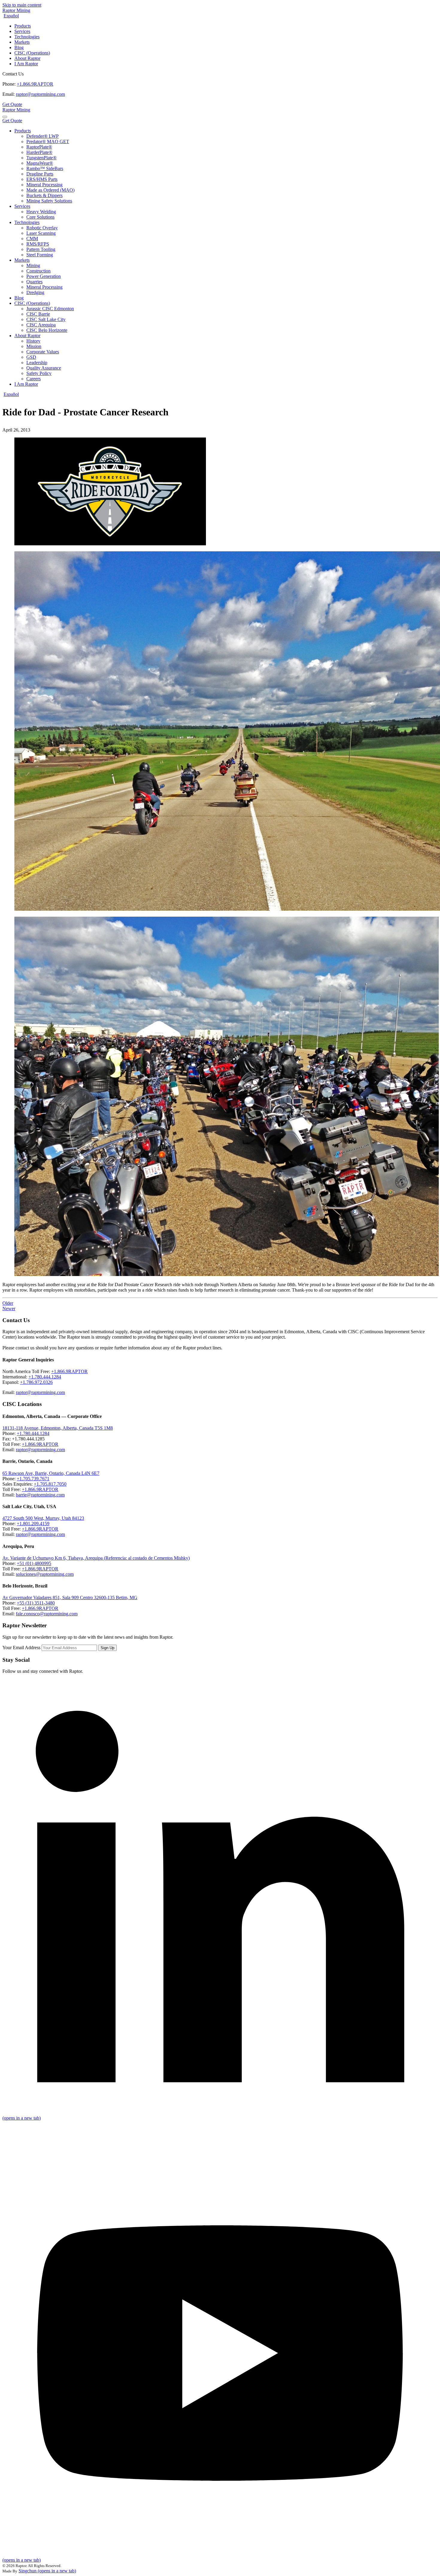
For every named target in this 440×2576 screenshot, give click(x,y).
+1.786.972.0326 (36, 1382)
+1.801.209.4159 (33, 1524)
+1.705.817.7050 (50, 1484)
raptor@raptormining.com (40, 94)
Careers (34, 379)
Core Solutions (40, 217)
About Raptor (27, 58)
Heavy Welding (41, 212)
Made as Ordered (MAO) (50, 190)
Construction (38, 271)
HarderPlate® (39, 152)
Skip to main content (22, 5)
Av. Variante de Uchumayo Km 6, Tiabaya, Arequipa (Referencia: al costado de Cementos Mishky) (96, 1558)
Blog (19, 47)
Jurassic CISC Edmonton (50, 309)
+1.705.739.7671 (33, 1479)
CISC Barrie (38, 314)
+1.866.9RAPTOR (35, 84)
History (33, 341)
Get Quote (12, 104)
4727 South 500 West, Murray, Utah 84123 (43, 1518)
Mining (33, 265)
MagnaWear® (40, 163)
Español (11, 16)
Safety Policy (39, 373)
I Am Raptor (26, 64)
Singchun (47, 2571)
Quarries (34, 282)
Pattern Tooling (41, 249)
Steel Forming (40, 255)
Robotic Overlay (42, 228)
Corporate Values (43, 352)
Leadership (37, 363)
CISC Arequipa (41, 325)
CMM (32, 239)
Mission (34, 346)
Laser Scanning (41, 233)
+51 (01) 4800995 (34, 1563)
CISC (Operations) (32, 53)
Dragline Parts (40, 174)
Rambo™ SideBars (45, 168)
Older (8, 1303)
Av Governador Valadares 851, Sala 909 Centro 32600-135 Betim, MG (70, 1597)
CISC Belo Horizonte (47, 330)
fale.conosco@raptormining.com (47, 1614)
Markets (22, 42)
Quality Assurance (44, 368)
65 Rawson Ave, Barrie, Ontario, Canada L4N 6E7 (51, 1473)
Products (23, 26)
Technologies (27, 37)
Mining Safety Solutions (49, 201)
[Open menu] (5, 117)
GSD (31, 357)
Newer (9, 1309)
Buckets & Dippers (44, 195)
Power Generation (44, 276)
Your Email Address (21, 1648)
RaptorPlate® (39, 147)
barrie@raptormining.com (40, 1495)
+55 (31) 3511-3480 (36, 1603)
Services (22, 31)
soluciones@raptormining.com (45, 1574)
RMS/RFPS (38, 244)
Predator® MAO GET (48, 141)
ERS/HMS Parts (42, 179)
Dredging (35, 292)
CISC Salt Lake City (46, 319)
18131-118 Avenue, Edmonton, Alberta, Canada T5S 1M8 (58, 1428)
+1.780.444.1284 (45, 1377)
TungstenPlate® (41, 158)
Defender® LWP (43, 136)
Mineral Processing (44, 185)
